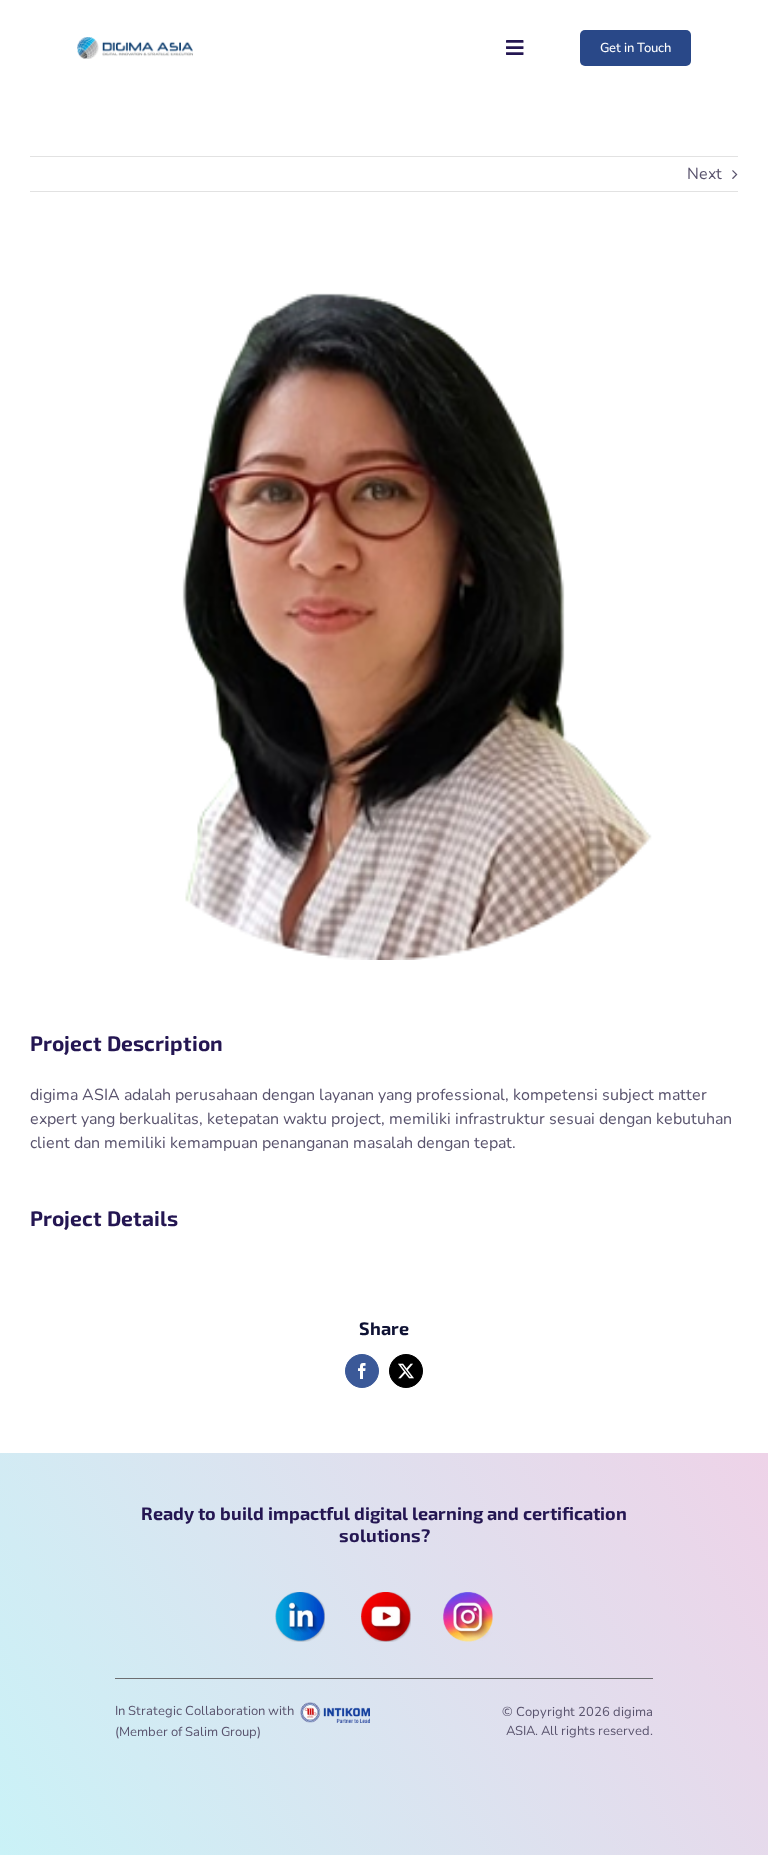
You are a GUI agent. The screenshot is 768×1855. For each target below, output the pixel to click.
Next (704, 174)
